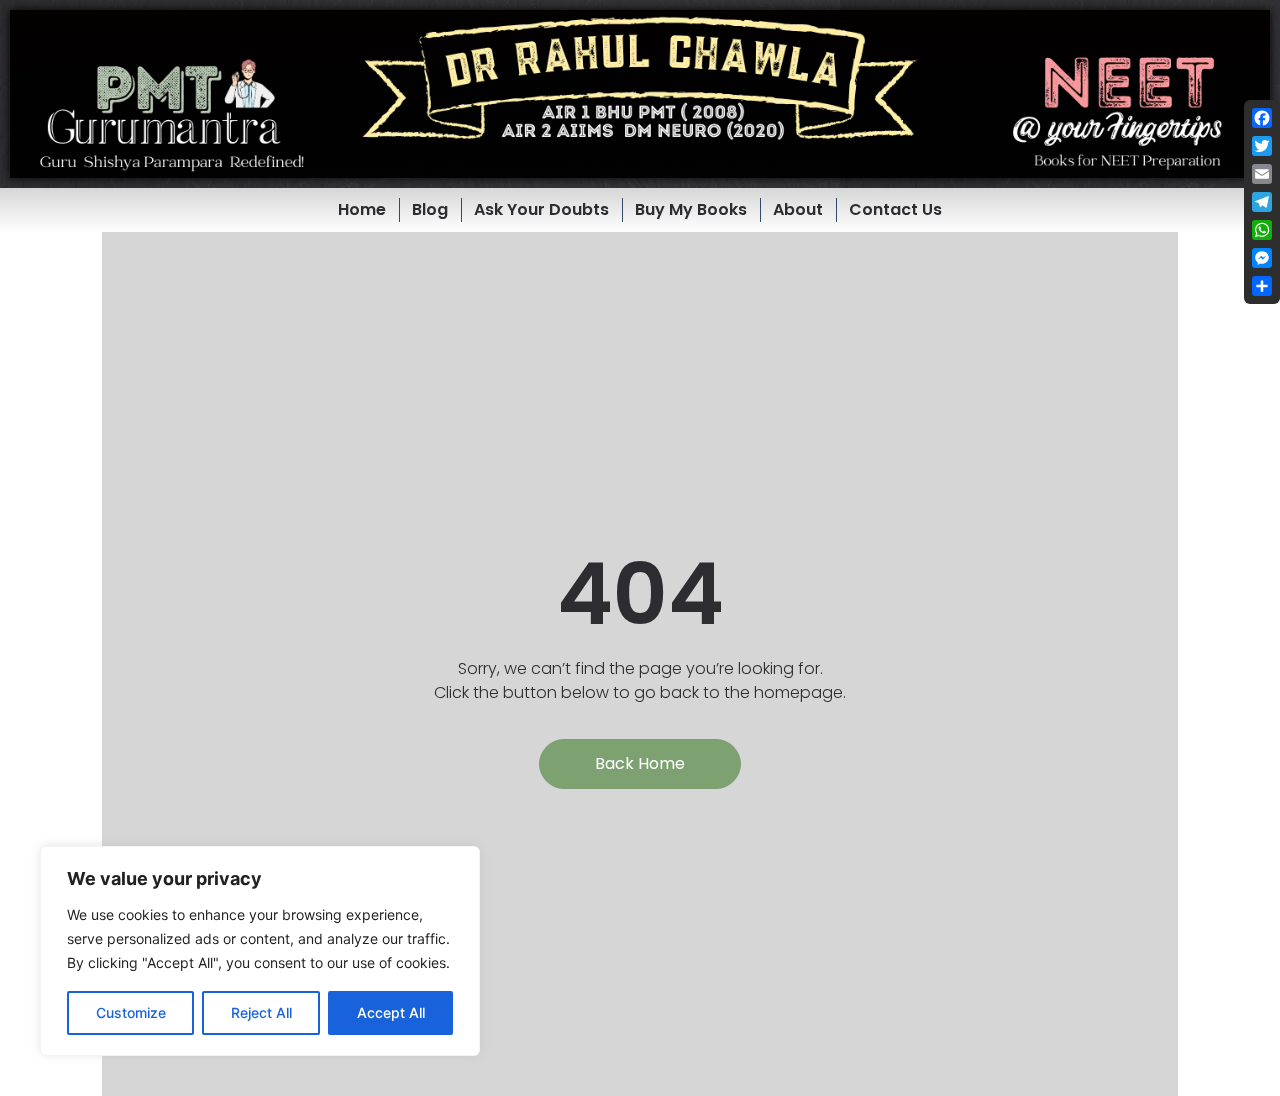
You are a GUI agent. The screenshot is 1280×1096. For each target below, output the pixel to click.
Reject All (261, 1012)
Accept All (391, 1012)
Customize (131, 1012)
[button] (640, 94)
